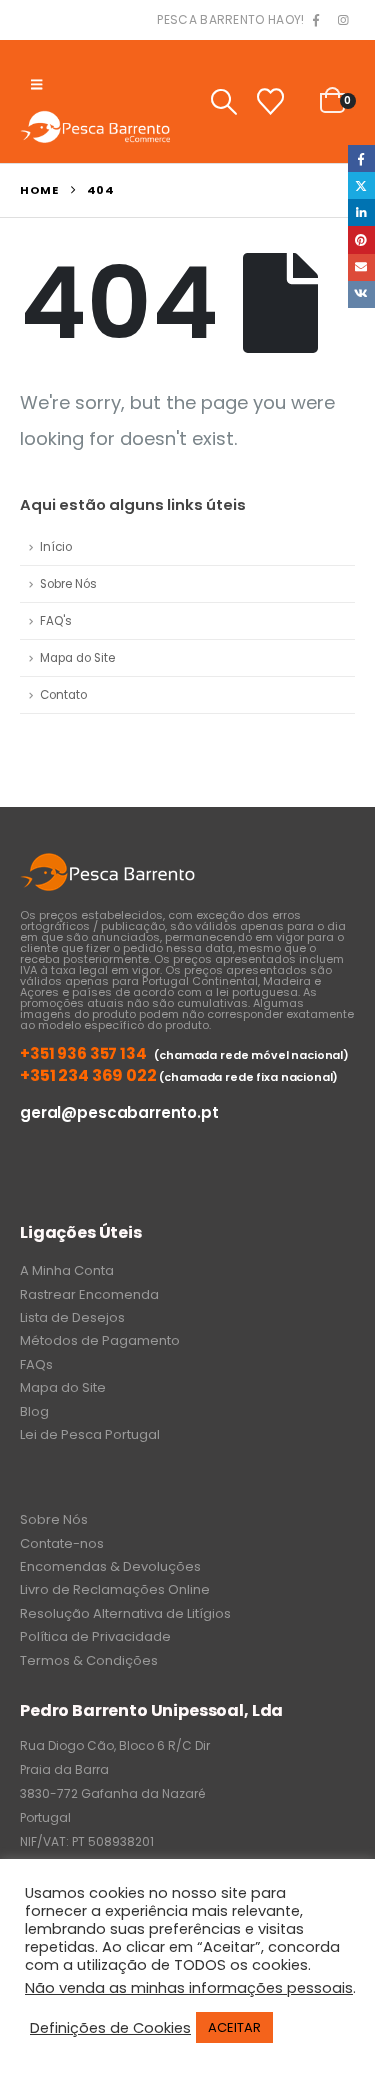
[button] (36, 85)
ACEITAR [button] (234, 2027)
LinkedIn (361, 212)
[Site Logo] (95, 126)
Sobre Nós (68, 584)
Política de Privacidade (95, 1636)
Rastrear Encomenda (89, 1294)
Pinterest (361, 239)
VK (361, 294)
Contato (63, 695)
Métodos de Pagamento (100, 1340)
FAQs (36, 1364)
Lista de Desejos (72, 1317)
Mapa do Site (77, 658)
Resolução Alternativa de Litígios (125, 1613)
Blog (34, 1411)
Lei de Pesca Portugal (90, 1434)
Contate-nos (62, 1543)
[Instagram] (343, 21)
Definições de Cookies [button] (110, 2028)
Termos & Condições (89, 1660)
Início (56, 547)
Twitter (361, 185)
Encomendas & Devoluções (110, 1566)
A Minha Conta (67, 1270)
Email (361, 267)
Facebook (361, 158)
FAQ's (56, 621)
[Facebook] (316, 21)
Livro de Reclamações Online (115, 1589)
